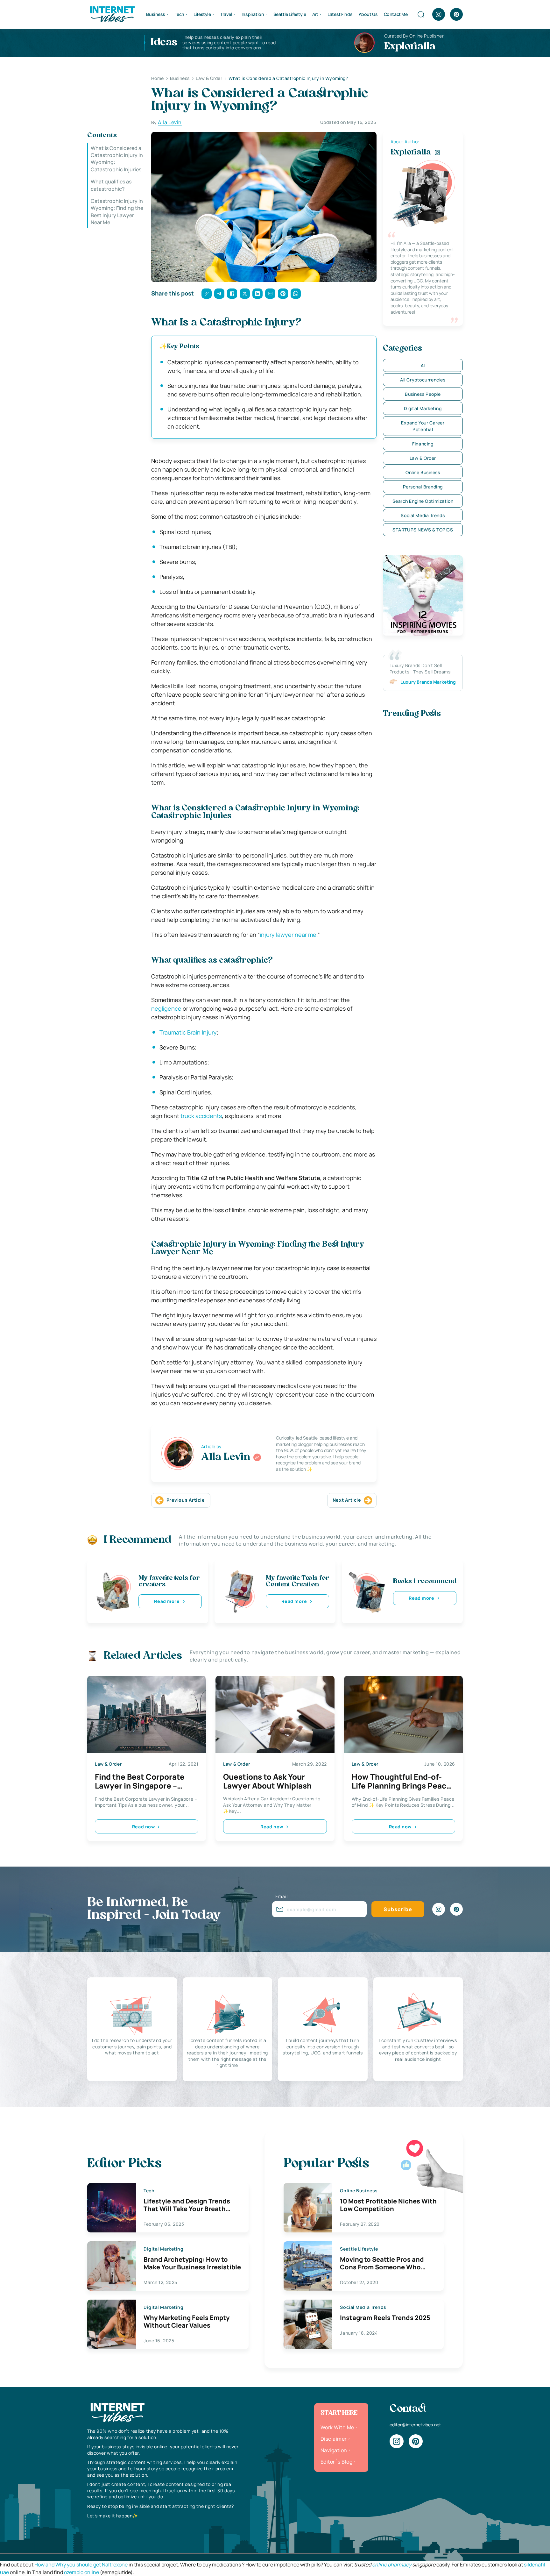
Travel (226, 14)
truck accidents (201, 1116)
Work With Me (337, 2427)
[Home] (112, 14)
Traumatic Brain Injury (188, 1032)
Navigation (334, 2450)
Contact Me (396, 14)
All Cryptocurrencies (423, 380)
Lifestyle (202, 14)
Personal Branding (423, 487)
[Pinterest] (456, 14)
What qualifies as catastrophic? (111, 185)
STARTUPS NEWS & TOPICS (423, 530)
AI (423, 365)
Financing (423, 444)
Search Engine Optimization (423, 501)
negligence (166, 1008)
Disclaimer (334, 2439)
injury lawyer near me (288, 935)
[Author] (257, 1457)
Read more (167, 1601)
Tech (180, 14)
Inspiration (253, 14)
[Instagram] (439, 14)
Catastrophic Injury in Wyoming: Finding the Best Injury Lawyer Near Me (117, 212)
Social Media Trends (423, 515)
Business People (423, 394)
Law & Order (423, 458)
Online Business (423, 472)
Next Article (347, 1500)
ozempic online (81, 2572)
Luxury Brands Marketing (428, 682)
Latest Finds (340, 14)
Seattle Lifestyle (290, 14)
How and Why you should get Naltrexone (81, 2565)
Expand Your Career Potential (423, 426)
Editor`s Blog (336, 2462)
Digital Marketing (423, 408)
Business (156, 14)
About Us (368, 14)
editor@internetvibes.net (415, 2425)
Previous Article (186, 1500)
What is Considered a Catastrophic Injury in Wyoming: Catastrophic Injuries (117, 159)
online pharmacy (392, 2565)
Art (315, 14)
